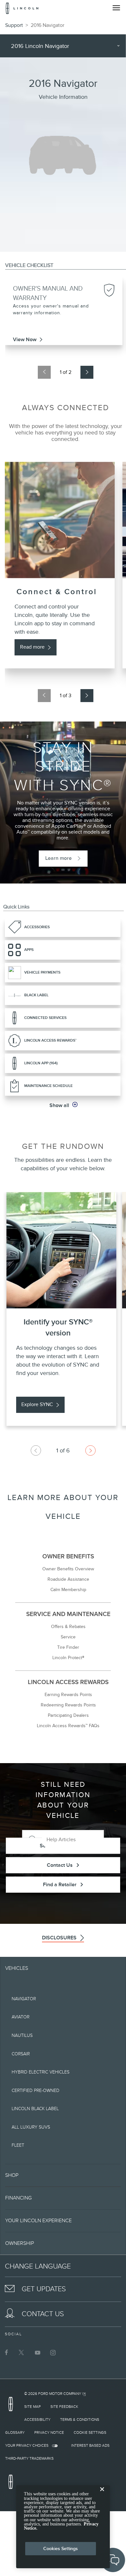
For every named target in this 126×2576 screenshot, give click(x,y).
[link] (64, 342)
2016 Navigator (47, 25)
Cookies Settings (61, 2548)
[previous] (44, 372)
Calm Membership (68, 1589)
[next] (87, 372)
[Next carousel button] (90, 1450)
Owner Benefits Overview (68, 1569)
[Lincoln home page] (12, 2406)
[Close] (102, 2494)
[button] (63, 1105)
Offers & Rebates (68, 1626)
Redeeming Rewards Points (68, 1705)
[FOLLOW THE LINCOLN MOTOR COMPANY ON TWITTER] (22, 2352)
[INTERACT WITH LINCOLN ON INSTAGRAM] (53, 2352)
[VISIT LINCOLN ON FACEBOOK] (6, 2352)
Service (68, 1637)
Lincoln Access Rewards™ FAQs (68, 1726)
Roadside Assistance (68, 1579)
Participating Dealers (68, 1715)
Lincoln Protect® (68, 1658)
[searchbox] (73, 1840)
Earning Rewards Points (68, 1694)
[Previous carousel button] (36, 1450)
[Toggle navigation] (116, 8)
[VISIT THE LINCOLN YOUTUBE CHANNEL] (37, 2352)
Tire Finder (68, 1647)
